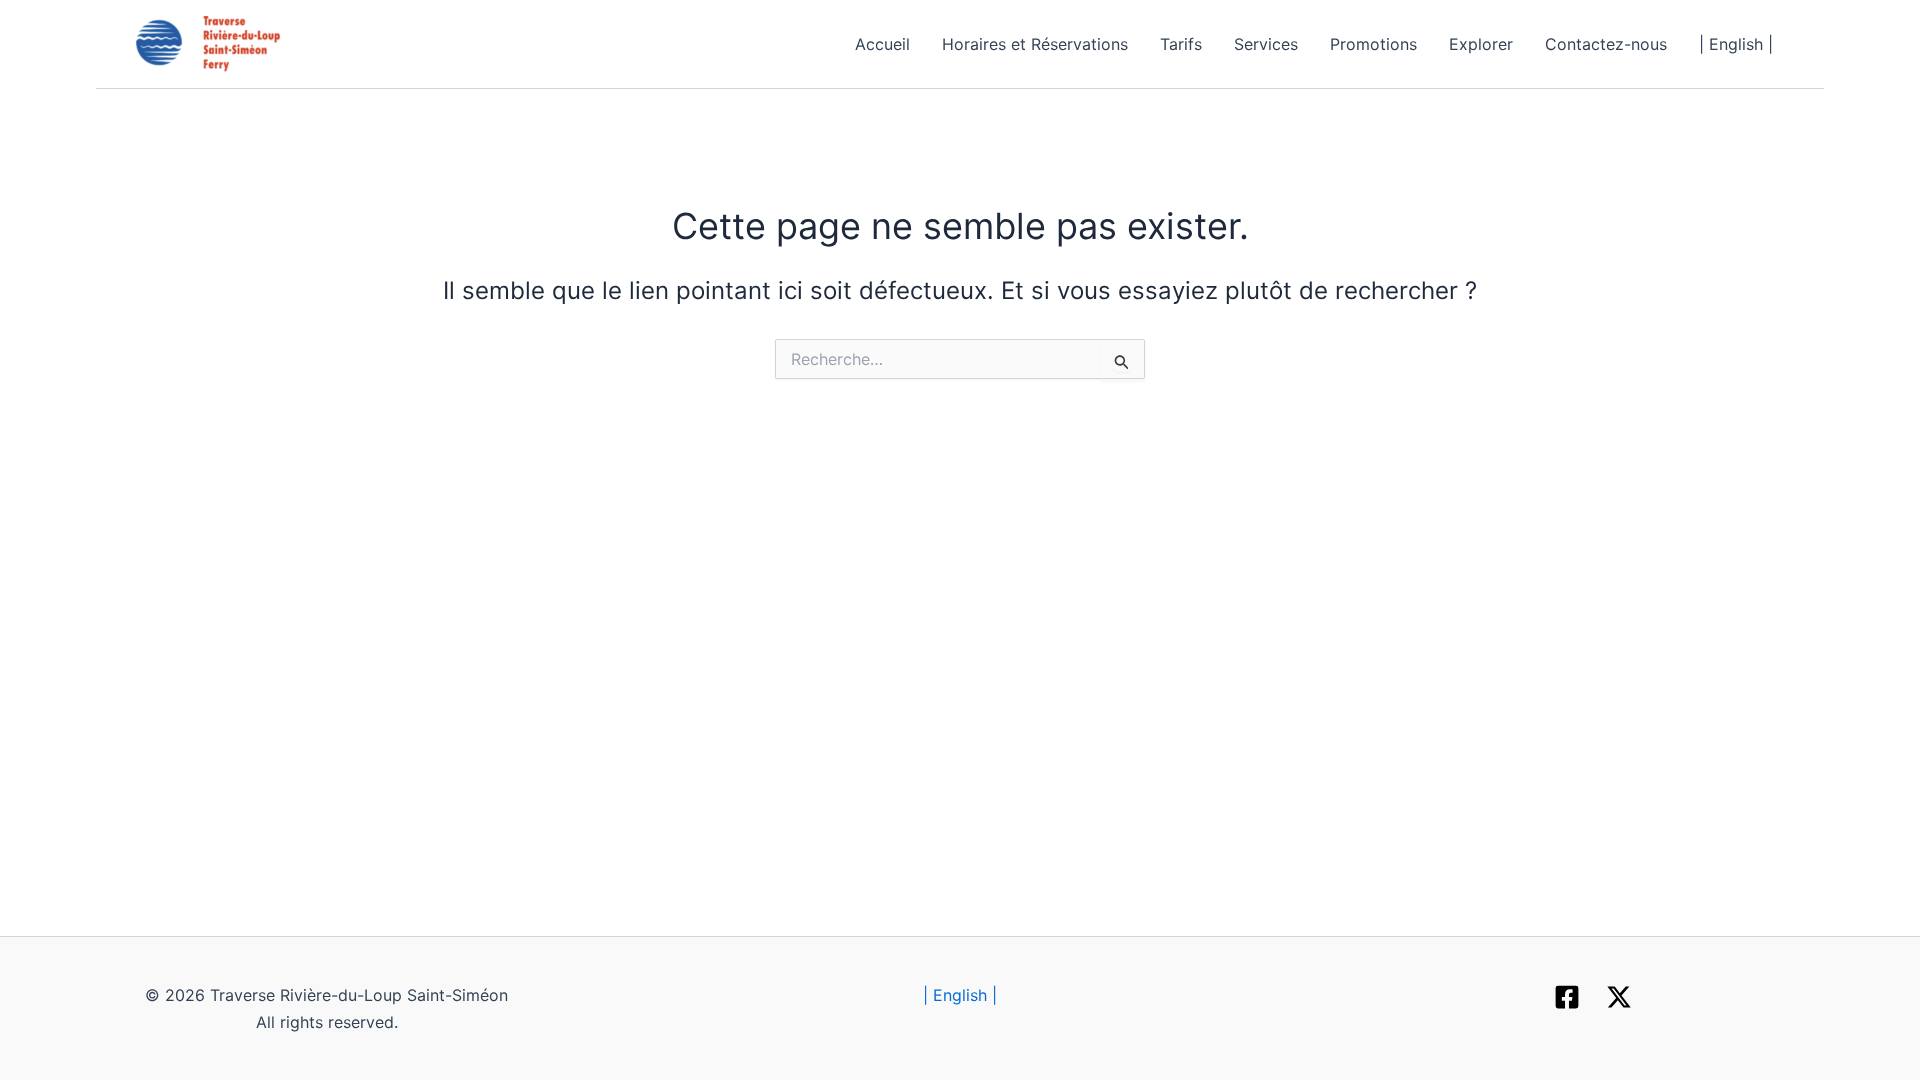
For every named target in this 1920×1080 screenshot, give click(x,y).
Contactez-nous (1606, 44)
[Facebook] (1567, 997)
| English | (1736, 44)
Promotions (1373, 44)
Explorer (1481, 44)
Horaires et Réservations (1035, 44)
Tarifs (1181, 44)
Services (1266, 44)
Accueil (882, 44)
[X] (1619, 997)
